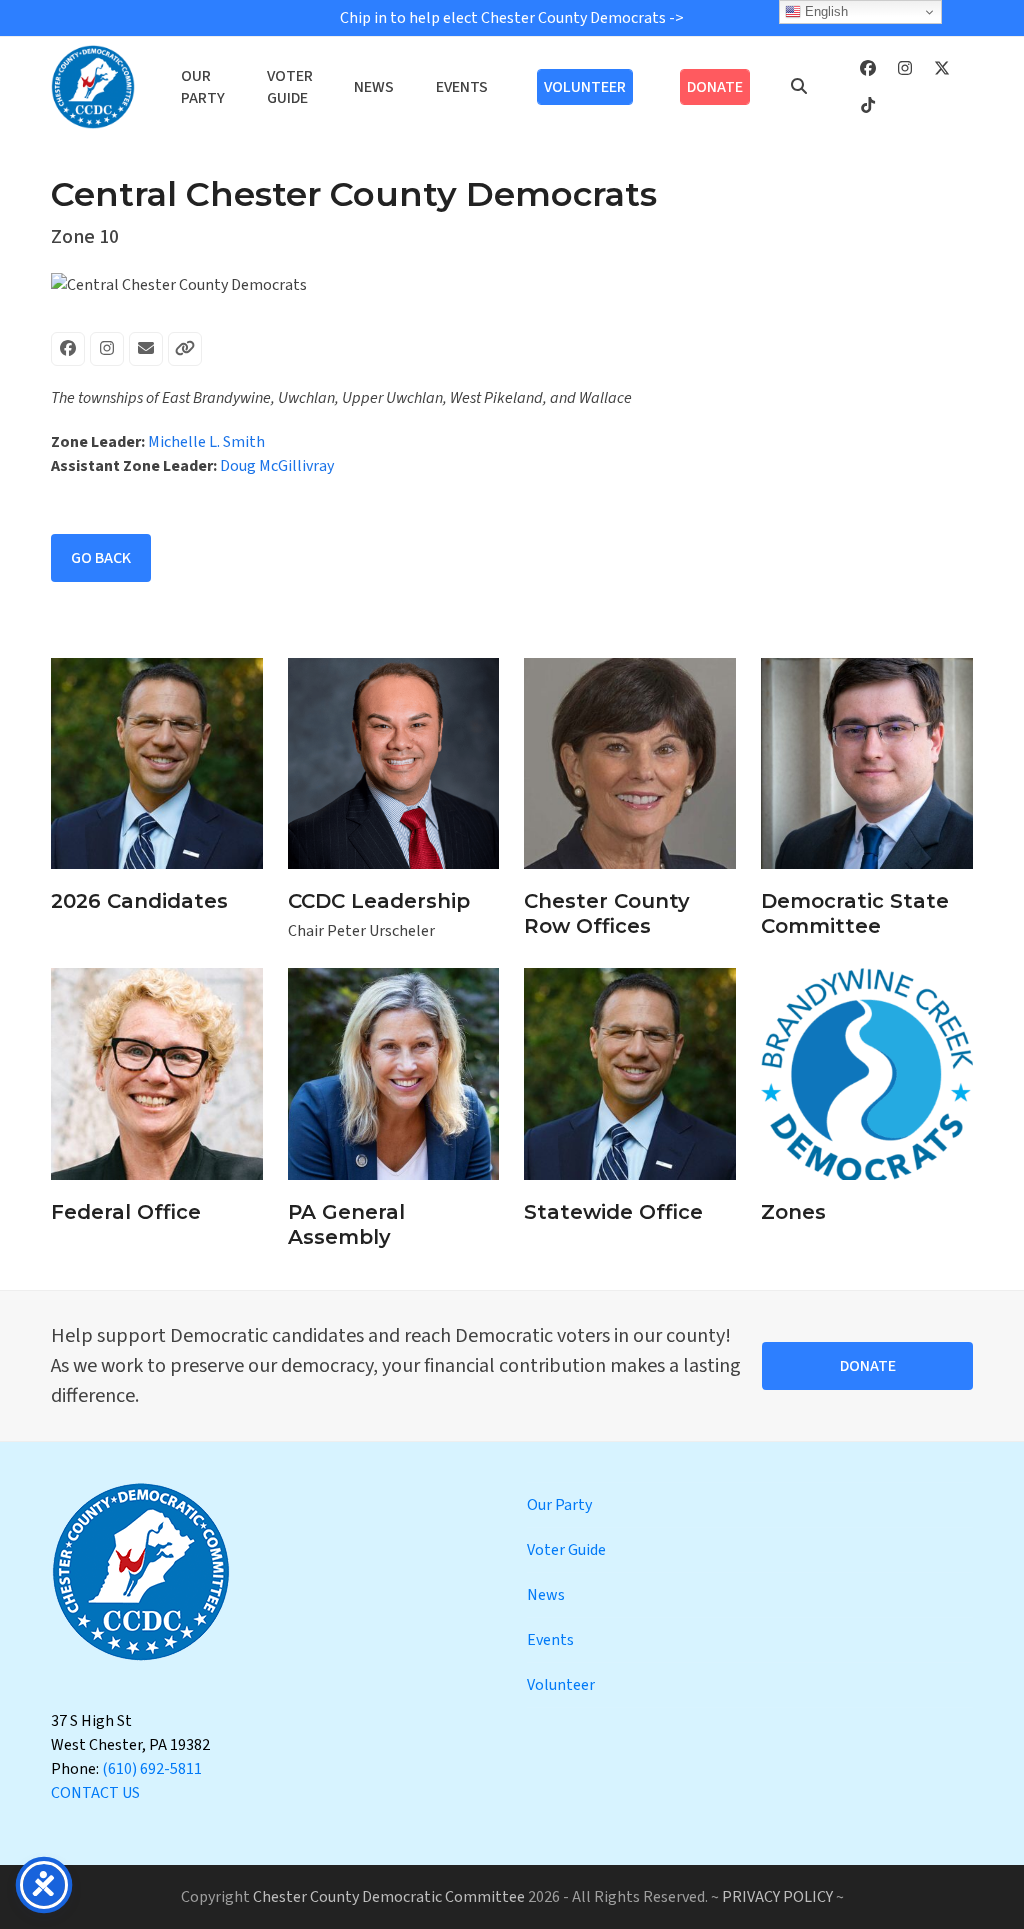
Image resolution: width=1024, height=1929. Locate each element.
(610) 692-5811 (152, 1769)
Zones (793, 1212)
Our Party (559, 1505)
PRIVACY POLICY (777, 1897)
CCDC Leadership (379, 901)
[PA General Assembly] (394, 1073)
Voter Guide (566, 1550)
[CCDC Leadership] (394, 762)
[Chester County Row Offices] (630, 762)
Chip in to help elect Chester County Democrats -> (512, 18)
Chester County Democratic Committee (389, 1897)
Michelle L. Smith (206, 442)
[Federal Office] (157, 1073)
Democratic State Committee (855, 913)
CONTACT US (95, 1793)
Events (550, 1640)
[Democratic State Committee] (867, 762)
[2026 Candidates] (157, 762)
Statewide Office (613, 1212)
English (824, 11)
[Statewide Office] (630, 1073)
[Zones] (867, 1073)
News (546, 1595)
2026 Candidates (139, 901)
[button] (799, 87)
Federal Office (126, 1212)
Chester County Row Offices (607, 913)
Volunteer (561, 1685)
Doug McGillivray (277, 466)
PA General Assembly (346, 1224)
